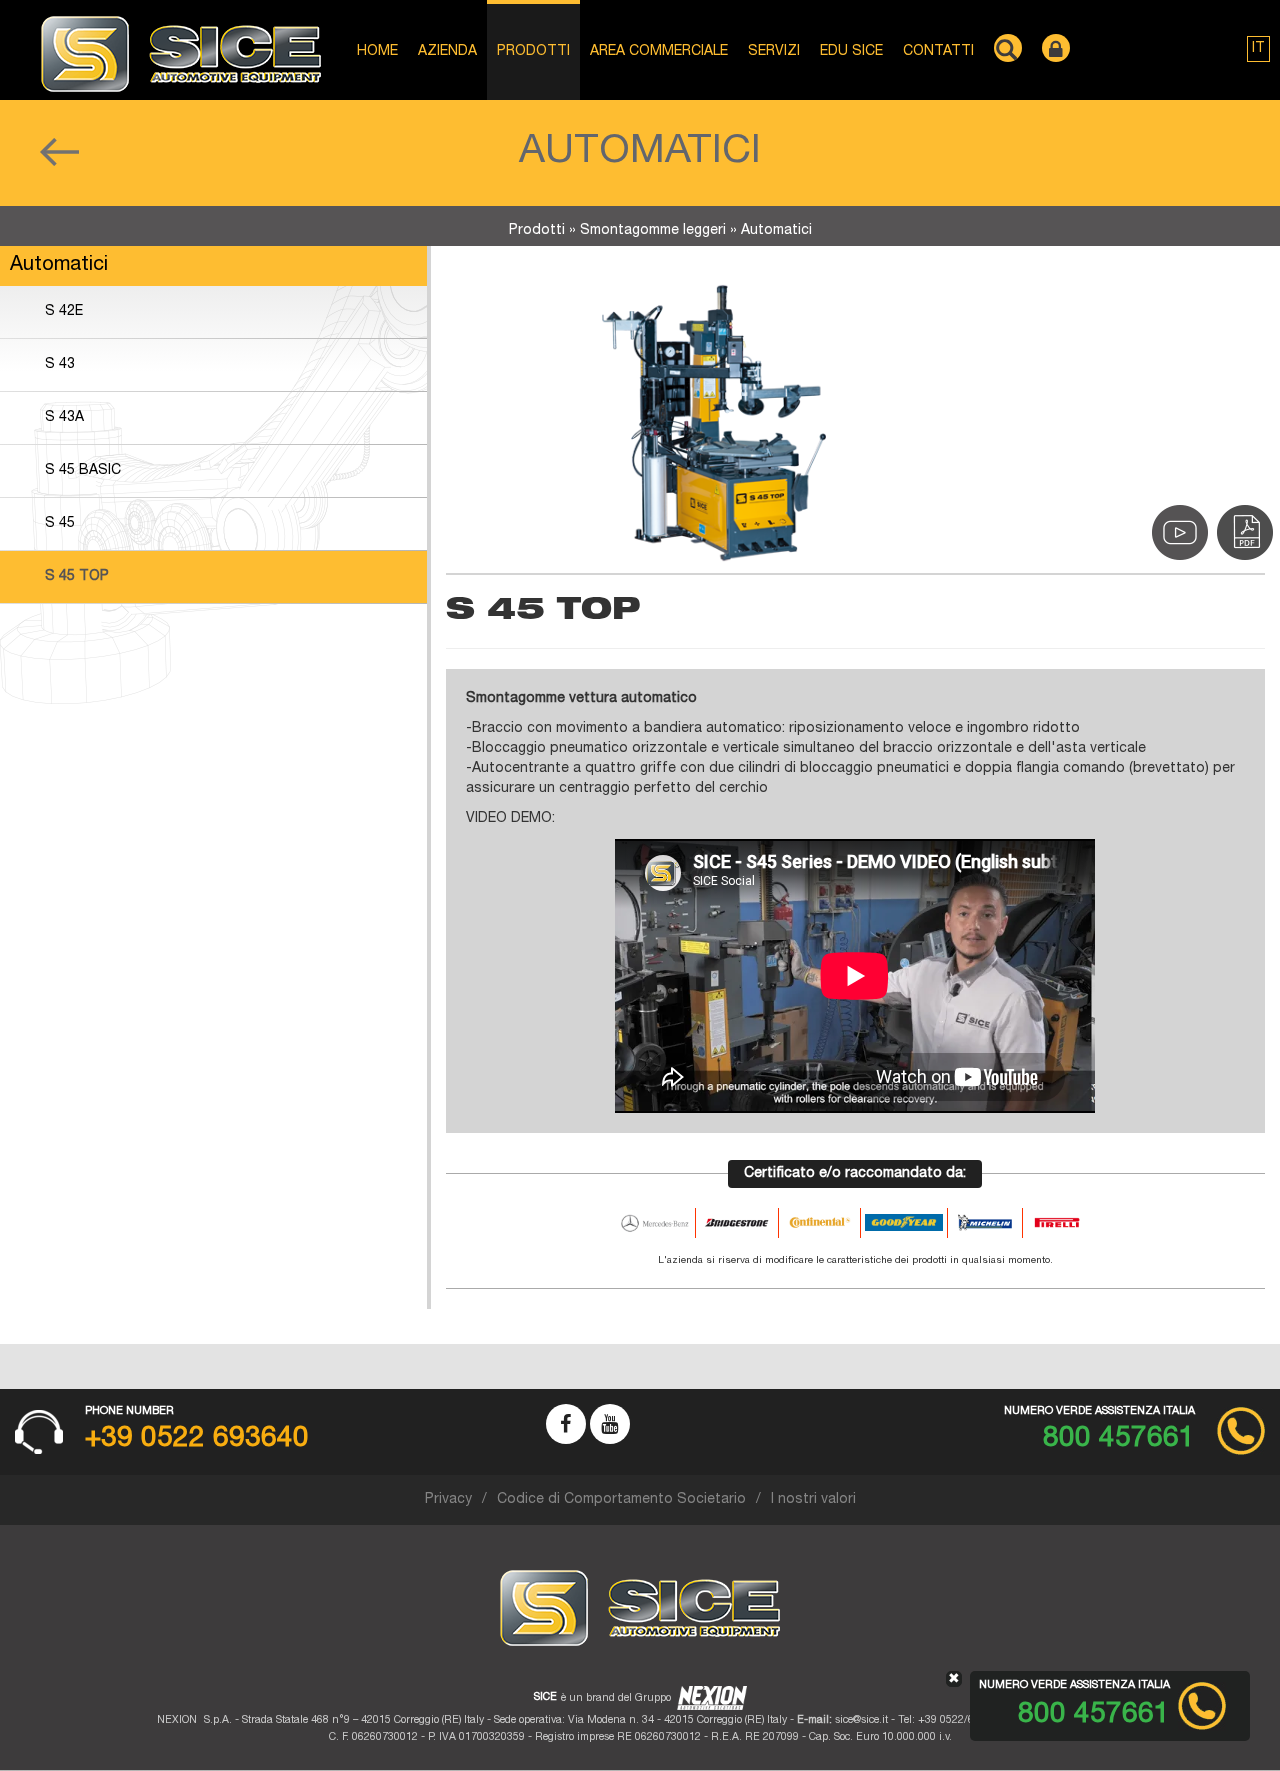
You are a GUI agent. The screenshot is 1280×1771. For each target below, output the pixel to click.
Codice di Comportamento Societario (621, 1500)
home (377, 52)
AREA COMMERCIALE (659, 52)
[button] (1258, 49)
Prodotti (537, 231)
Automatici (776, 231)
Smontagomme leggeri (653, 231)
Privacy (448, 1500)
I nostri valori (813, 1500)
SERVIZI (774, 52)
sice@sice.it (861, 1720)
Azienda (447, 52)
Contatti (938, 52)
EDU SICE (851, 52)
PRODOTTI (533, 52)
